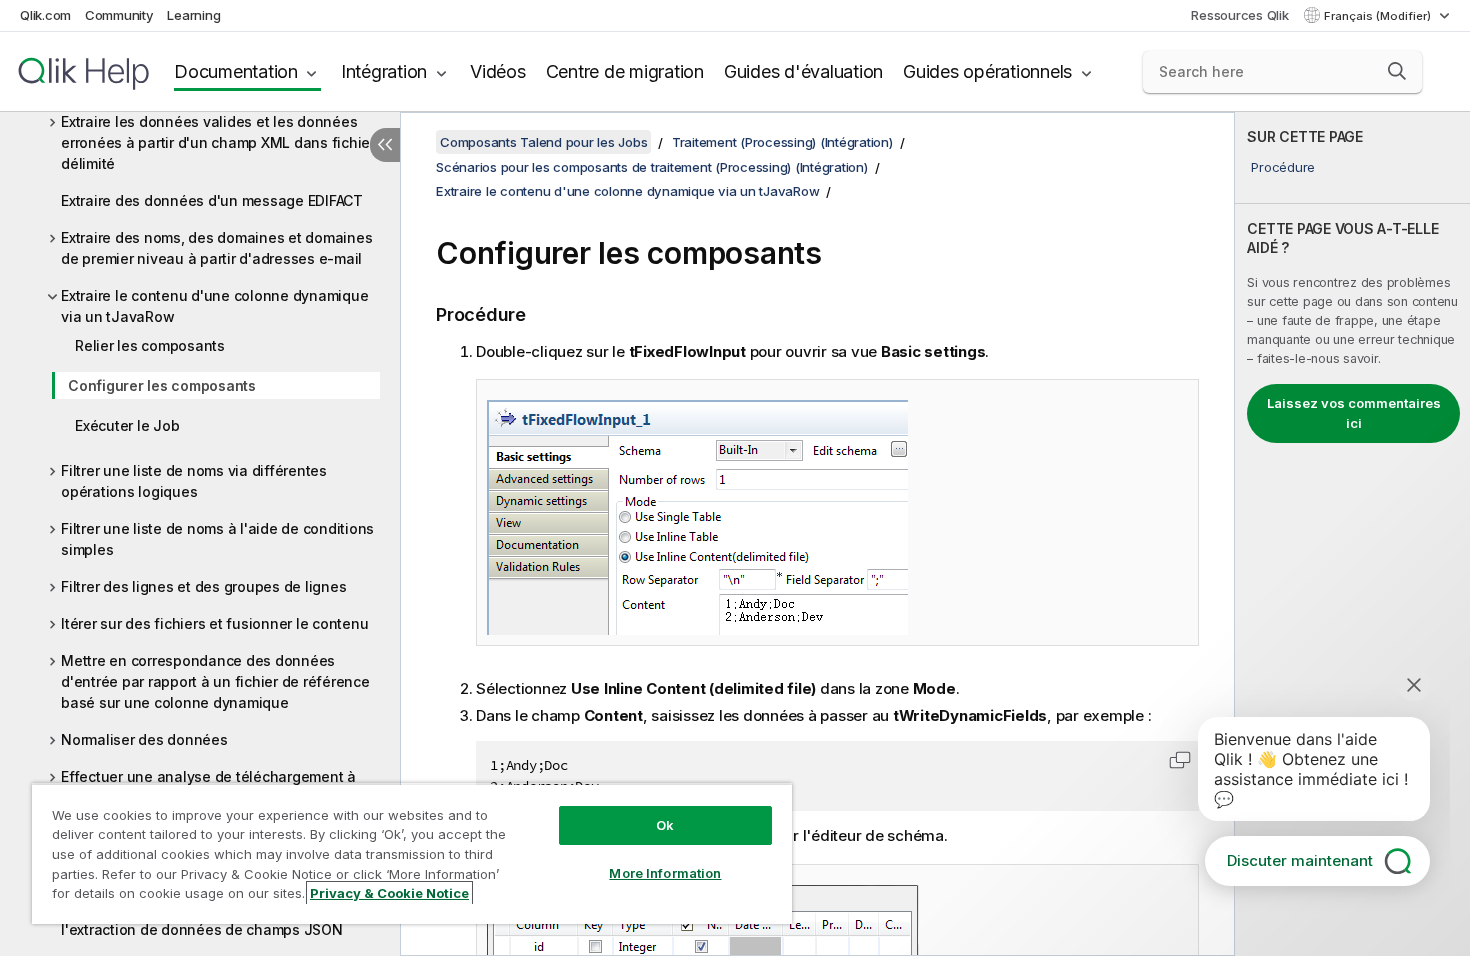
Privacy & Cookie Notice (389, 893)
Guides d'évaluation (803, 71)
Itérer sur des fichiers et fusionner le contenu (214, 623)
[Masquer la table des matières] (385, 145)
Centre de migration (625, 71)
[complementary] (1352, 534)
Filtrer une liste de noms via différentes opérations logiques (194, 481)
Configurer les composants (162, 385)
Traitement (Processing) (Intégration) (782, 142)
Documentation (236, 71)
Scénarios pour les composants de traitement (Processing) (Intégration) (652, 167)
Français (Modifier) (1379, 16)
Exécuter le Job (127, 425)
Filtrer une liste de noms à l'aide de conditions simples (217, 539)
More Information (665, 873)
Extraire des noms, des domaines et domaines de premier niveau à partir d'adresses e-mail (216, 248)
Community (119, 15)
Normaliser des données (144, 739)
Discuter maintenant (1300, 860)
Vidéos (498, 71)
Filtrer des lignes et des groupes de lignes (203, 586)
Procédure (1283, 167)
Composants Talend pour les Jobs (543, 142)
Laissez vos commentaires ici (1354, 413)
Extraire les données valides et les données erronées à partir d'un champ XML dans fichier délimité (218, 142)
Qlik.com (45, 15)
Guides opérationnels (987, 71)
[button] (1397, 71)
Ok (665, 825)
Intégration (384, 71)
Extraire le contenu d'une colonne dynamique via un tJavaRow (214, 306)
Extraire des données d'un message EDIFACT (212, 200)
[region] (412, 853)
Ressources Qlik (1239, 15)
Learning (193, 15)
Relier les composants (150, 345)
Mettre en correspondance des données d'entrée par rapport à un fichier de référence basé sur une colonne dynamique (215, 681)
